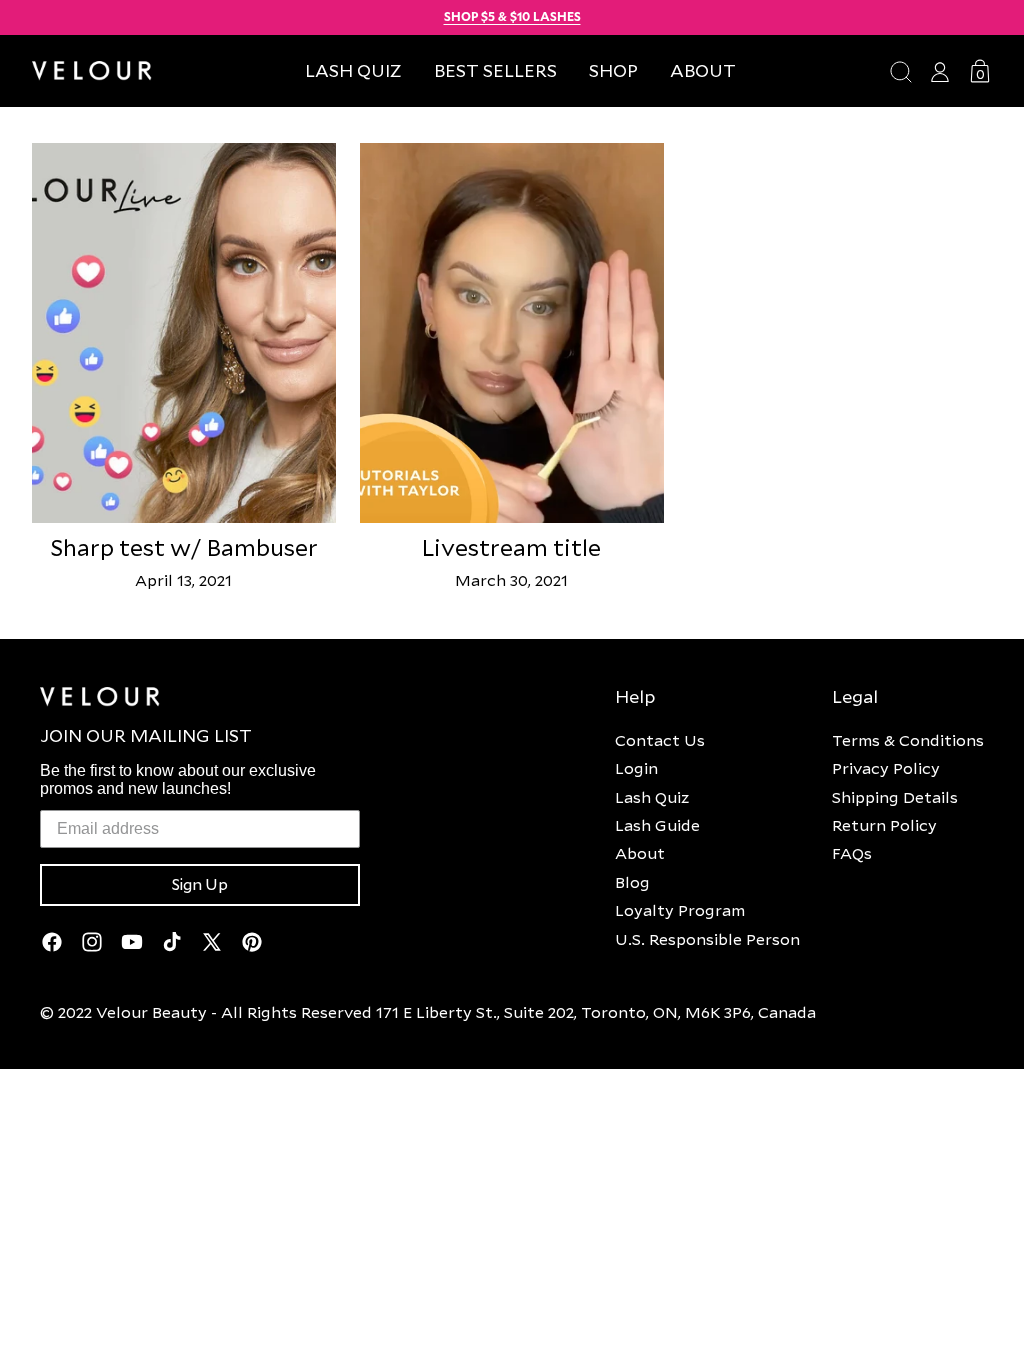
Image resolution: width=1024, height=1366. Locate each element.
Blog (632, 882)
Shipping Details (895, 797)
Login (636, 768)
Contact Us (660, 740)
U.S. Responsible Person (707, 939)
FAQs (852, 853)
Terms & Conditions (908, 740)
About (640, 853)
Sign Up (200, 885)
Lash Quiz (652, 797)
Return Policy (884, 825)
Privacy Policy (886, 768)
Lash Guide (657, 825)
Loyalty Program (680, 910)
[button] (613, 70)
